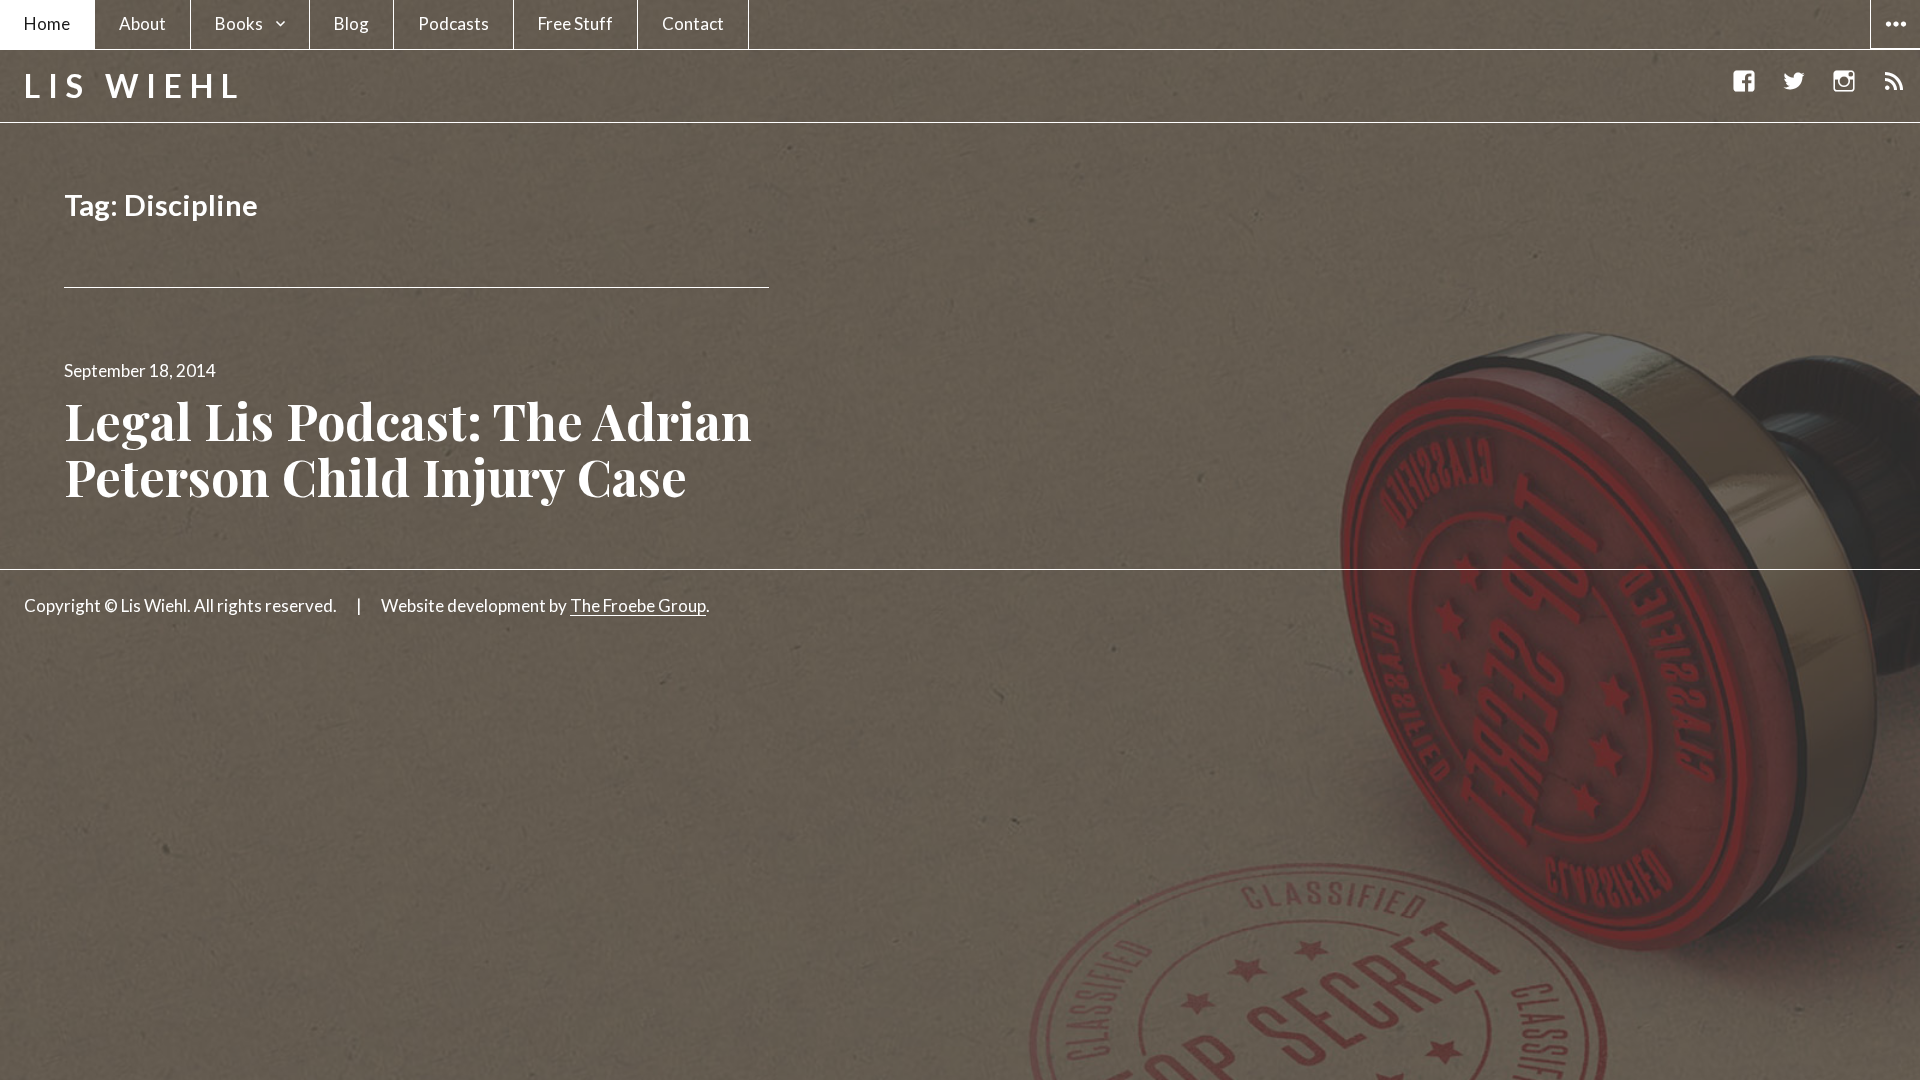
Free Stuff (575, 23)
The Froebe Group (638, 605)
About (142, 23)
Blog (351, 23)
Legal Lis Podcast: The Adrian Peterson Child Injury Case (408, 448)
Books (239, 23)
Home (47, 23)
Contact (693, 23)
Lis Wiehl (134, 85)
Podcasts (453, 23)
